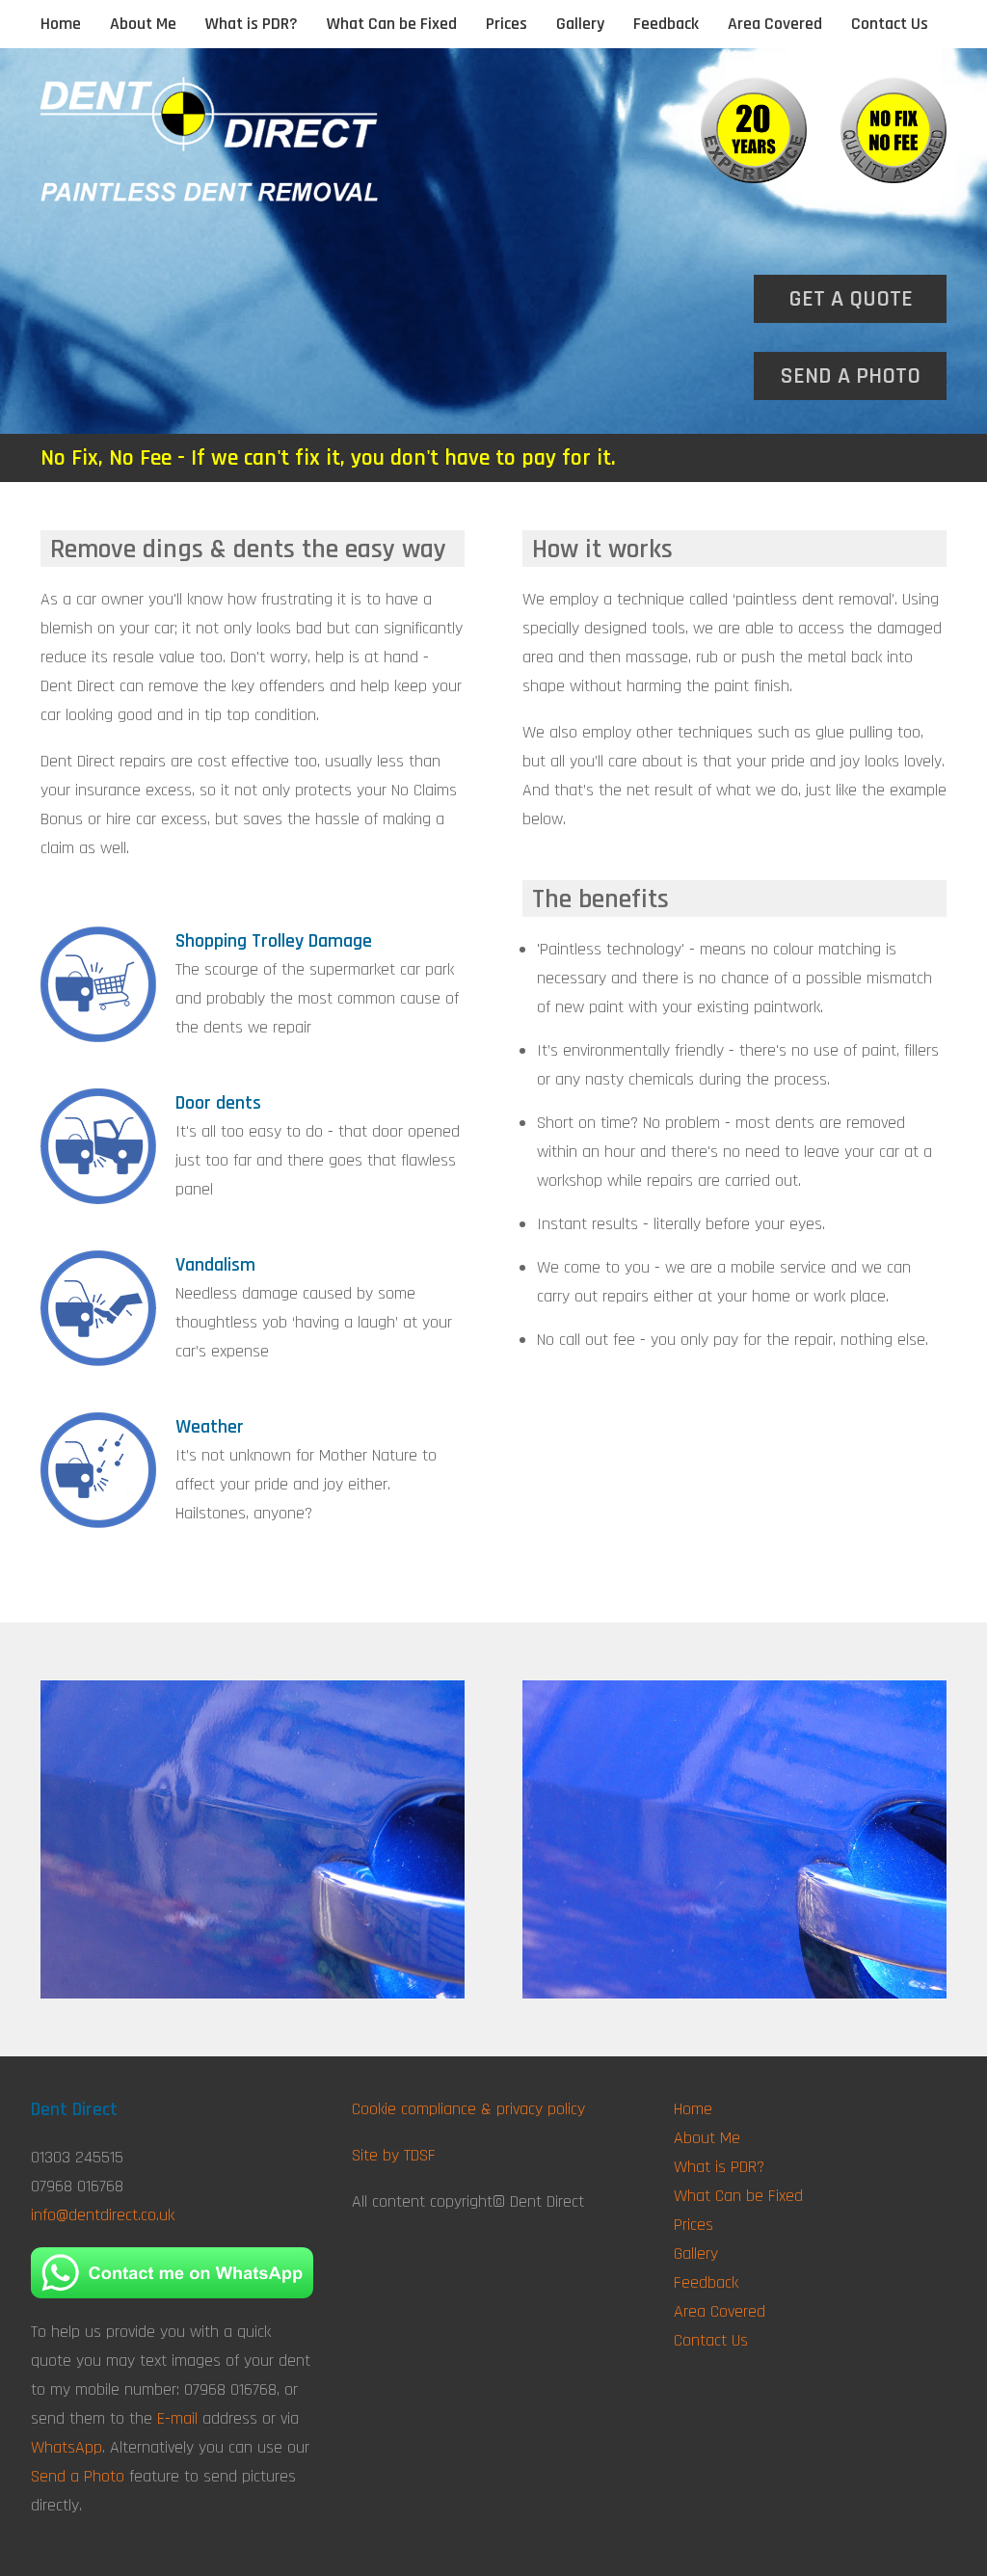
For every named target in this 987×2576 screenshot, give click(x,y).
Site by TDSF (394, 2155)
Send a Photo (78, 2476)
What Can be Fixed (392, 24)
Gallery (580, 24)
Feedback (666, 24)
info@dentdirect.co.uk (103, 2215)
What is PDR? (252, 24)
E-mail (177, 2418)
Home (61, 24)
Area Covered (775, 24)
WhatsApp (67, 2447)
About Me (143, 24)
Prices (507, 24)
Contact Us (890, 24)
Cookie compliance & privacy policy (468, 2109)
